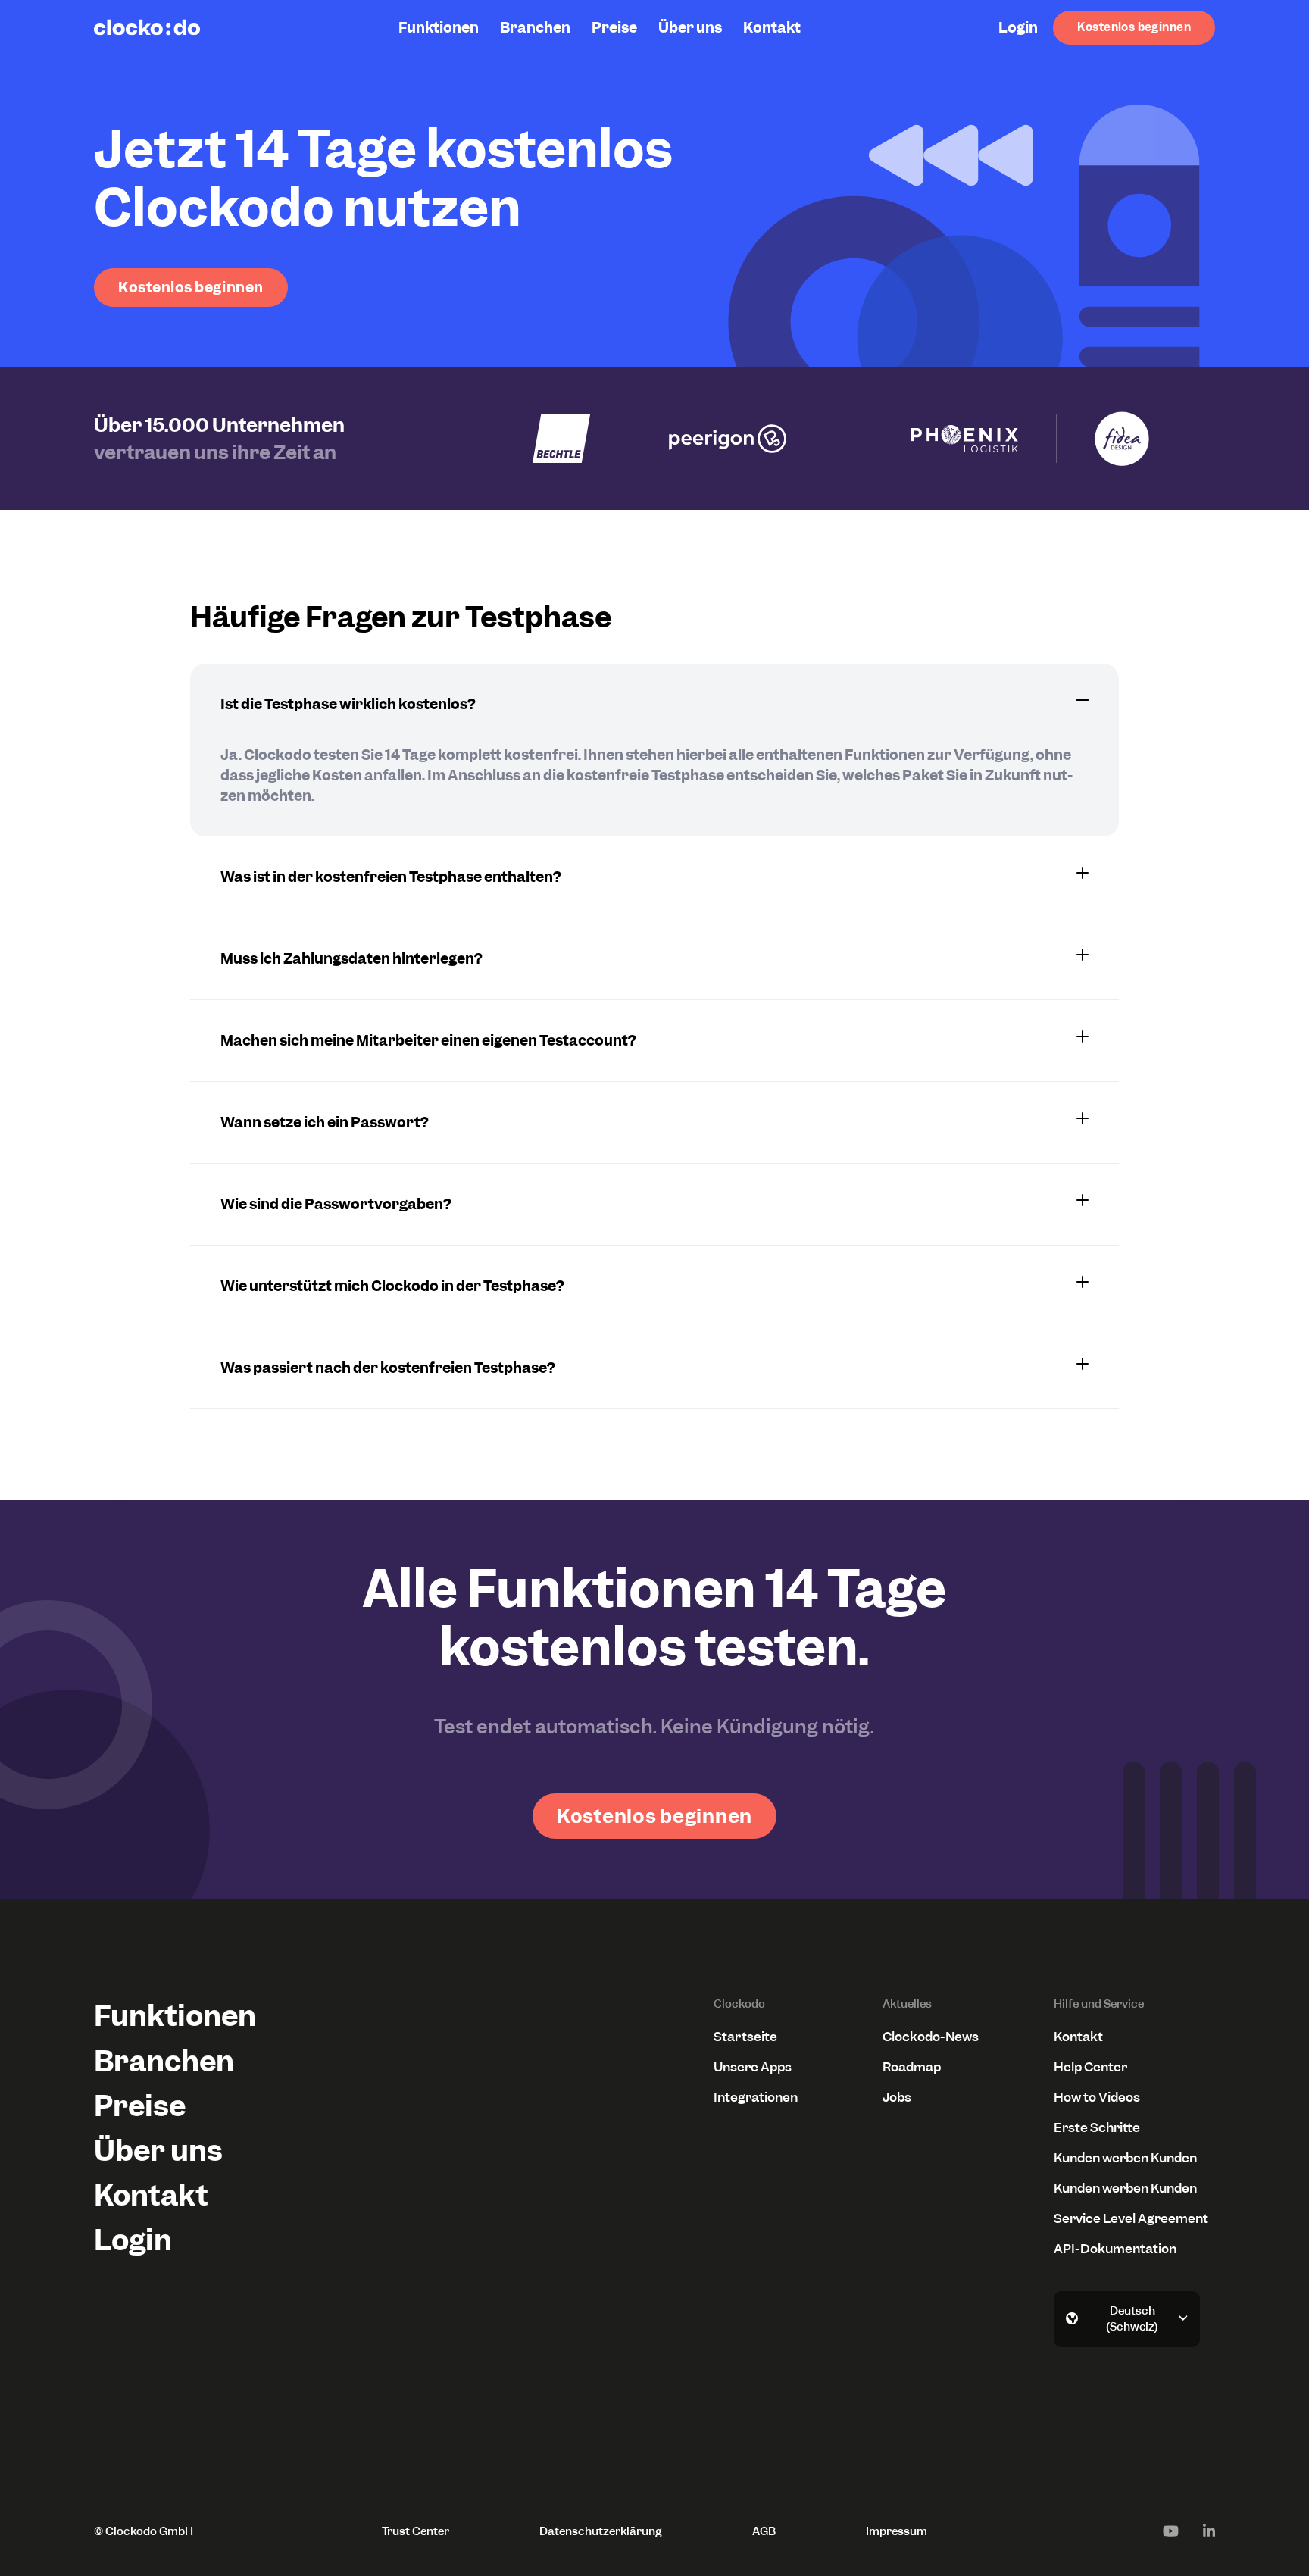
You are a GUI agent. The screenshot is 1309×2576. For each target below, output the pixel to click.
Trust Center (416, 2531)
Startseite (745, 2037)
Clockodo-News (931, 2037)
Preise (614, 28)
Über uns (690, 28)
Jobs (897, 2097)
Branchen (535, 28)
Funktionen (439, 28)
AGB (764, 2531)
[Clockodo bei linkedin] (1209, 2531)
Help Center (1090, 2067)
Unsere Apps (753, 2067)
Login (1018, 28)
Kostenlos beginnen (1134, 27)
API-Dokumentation (1115, 2249)
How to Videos (1097, 2097)
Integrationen (756, 2097)
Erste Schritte (1097, 2127)
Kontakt (772, 28)
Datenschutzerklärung (601, 2531)
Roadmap (912, 2067)
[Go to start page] (147, 27)
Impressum (897, 2531)
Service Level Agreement (1131, 2218)
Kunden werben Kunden (1125, 2158)
